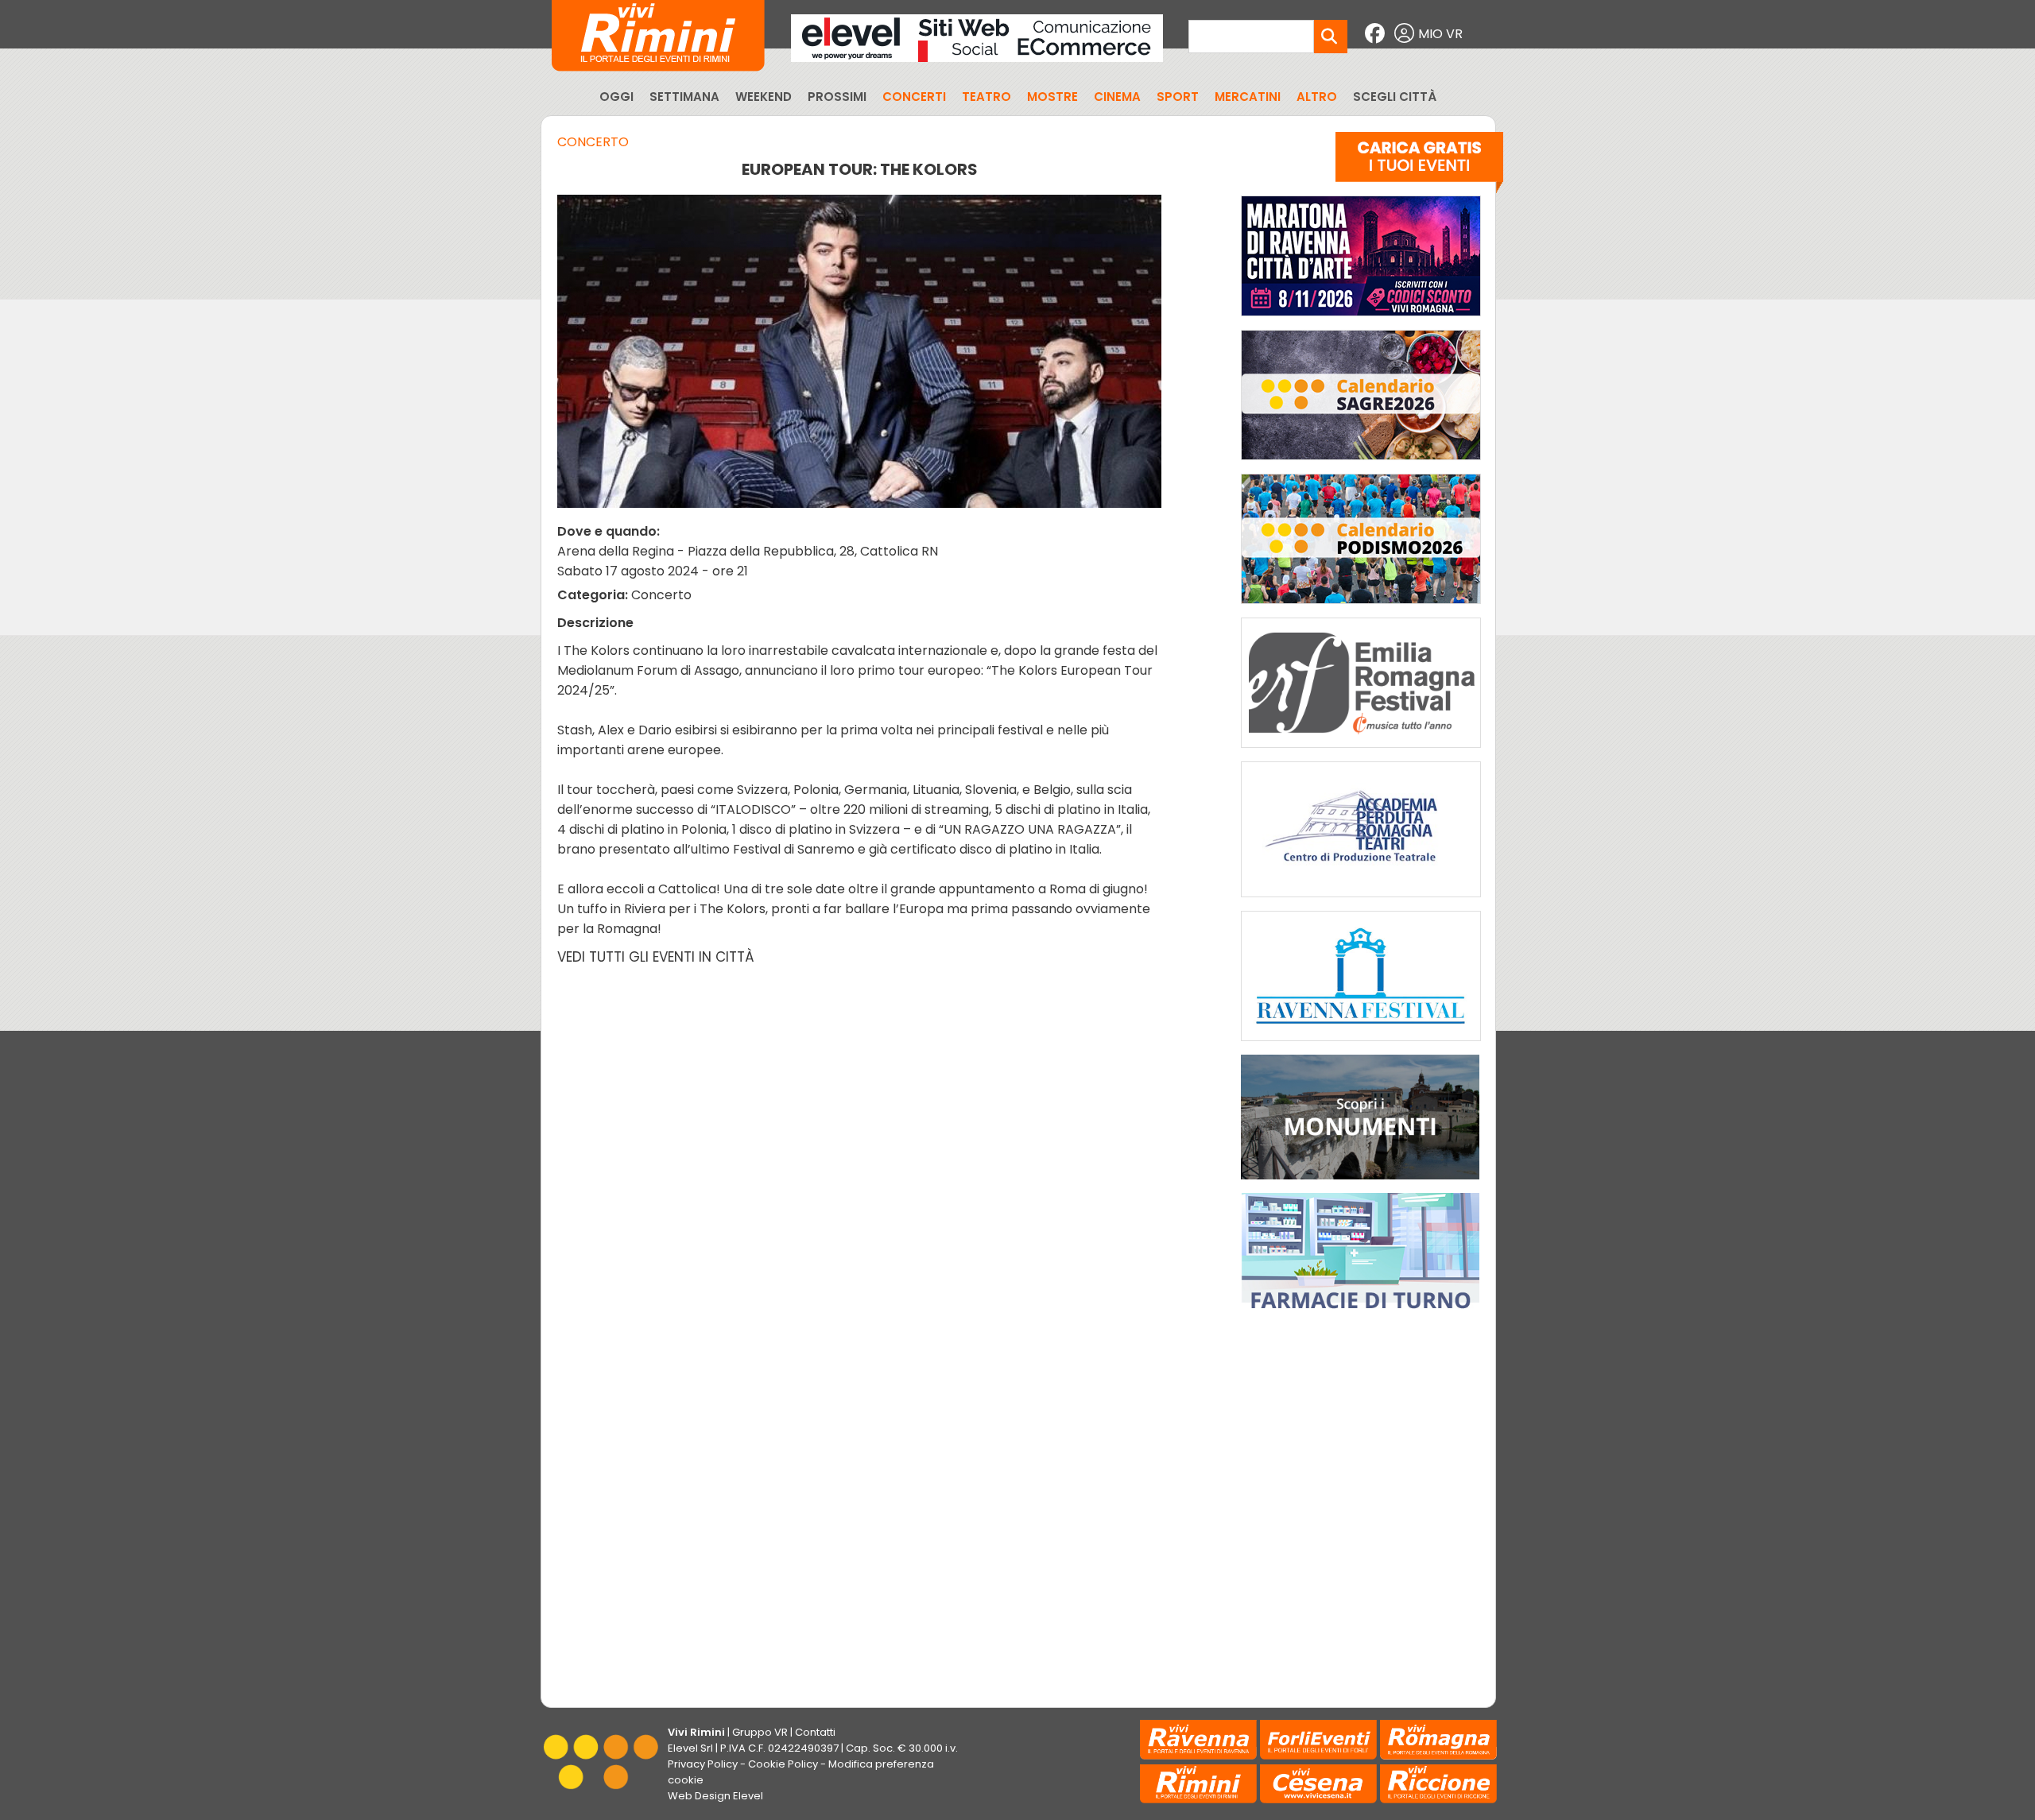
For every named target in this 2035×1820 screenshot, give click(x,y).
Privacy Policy (703, 1764)
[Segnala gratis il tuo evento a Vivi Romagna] (1419, 166)
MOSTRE (1052, 97)
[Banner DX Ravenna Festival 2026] (1361, 1045)
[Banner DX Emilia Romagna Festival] (1361, 751)
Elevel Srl (690, 1748)
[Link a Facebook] (1377, 34)
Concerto (593, 142)
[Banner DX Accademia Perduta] (1361, 901)
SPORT (1178, 97)
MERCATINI (1248, 97)
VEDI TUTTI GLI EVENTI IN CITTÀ (656, 957)
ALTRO (1317, 97)
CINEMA (1117, 97)
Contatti (815, 1732)
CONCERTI (914, 97)
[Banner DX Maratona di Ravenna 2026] (1361, 320)
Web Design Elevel (715, 1796)
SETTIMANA (684, 97)
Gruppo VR (760, 1732)
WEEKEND (764, 97)
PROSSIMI (837, 97)
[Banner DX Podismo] (1361, 608)
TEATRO (986, 97)
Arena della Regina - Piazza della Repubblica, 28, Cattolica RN (748, 551)
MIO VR (1440, 34)
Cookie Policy (783, 1764)
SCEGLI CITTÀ (1395, 97)
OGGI (616, 97)
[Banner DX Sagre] (1361, 464)
